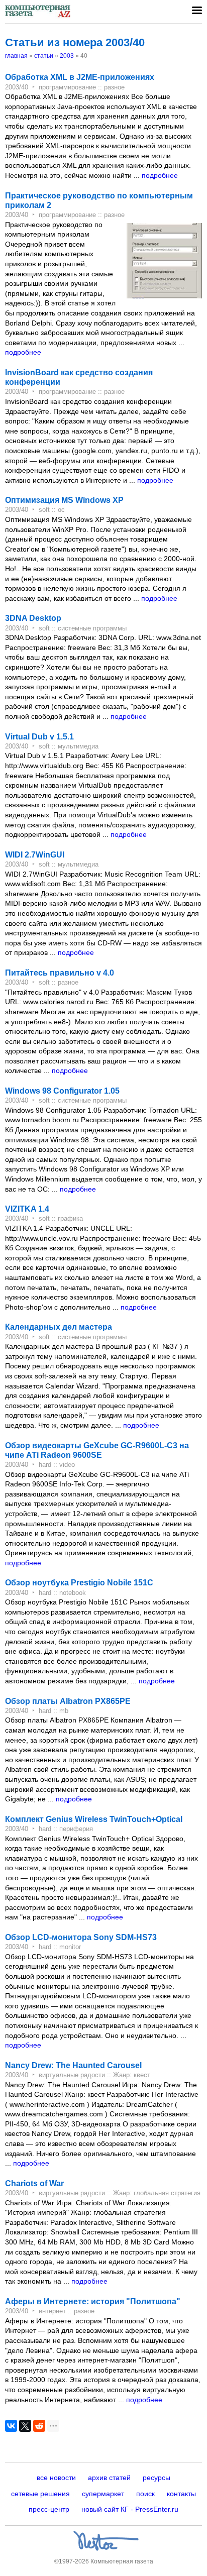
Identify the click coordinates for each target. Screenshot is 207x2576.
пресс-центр (49, 2509)
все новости (56, 2478)
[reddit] (39, 2426)
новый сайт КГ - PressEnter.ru (130, 2509)
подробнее (160, 175)
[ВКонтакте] (11, 2426)
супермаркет (103, 2494)
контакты (181, 2494)
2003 (67, 56)
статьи (44, 56)
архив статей (109, 2478)
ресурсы (157, 2478)
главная (16, 56)
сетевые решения (40, 2494)
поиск (145, 2494)
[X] (25, 2426)
